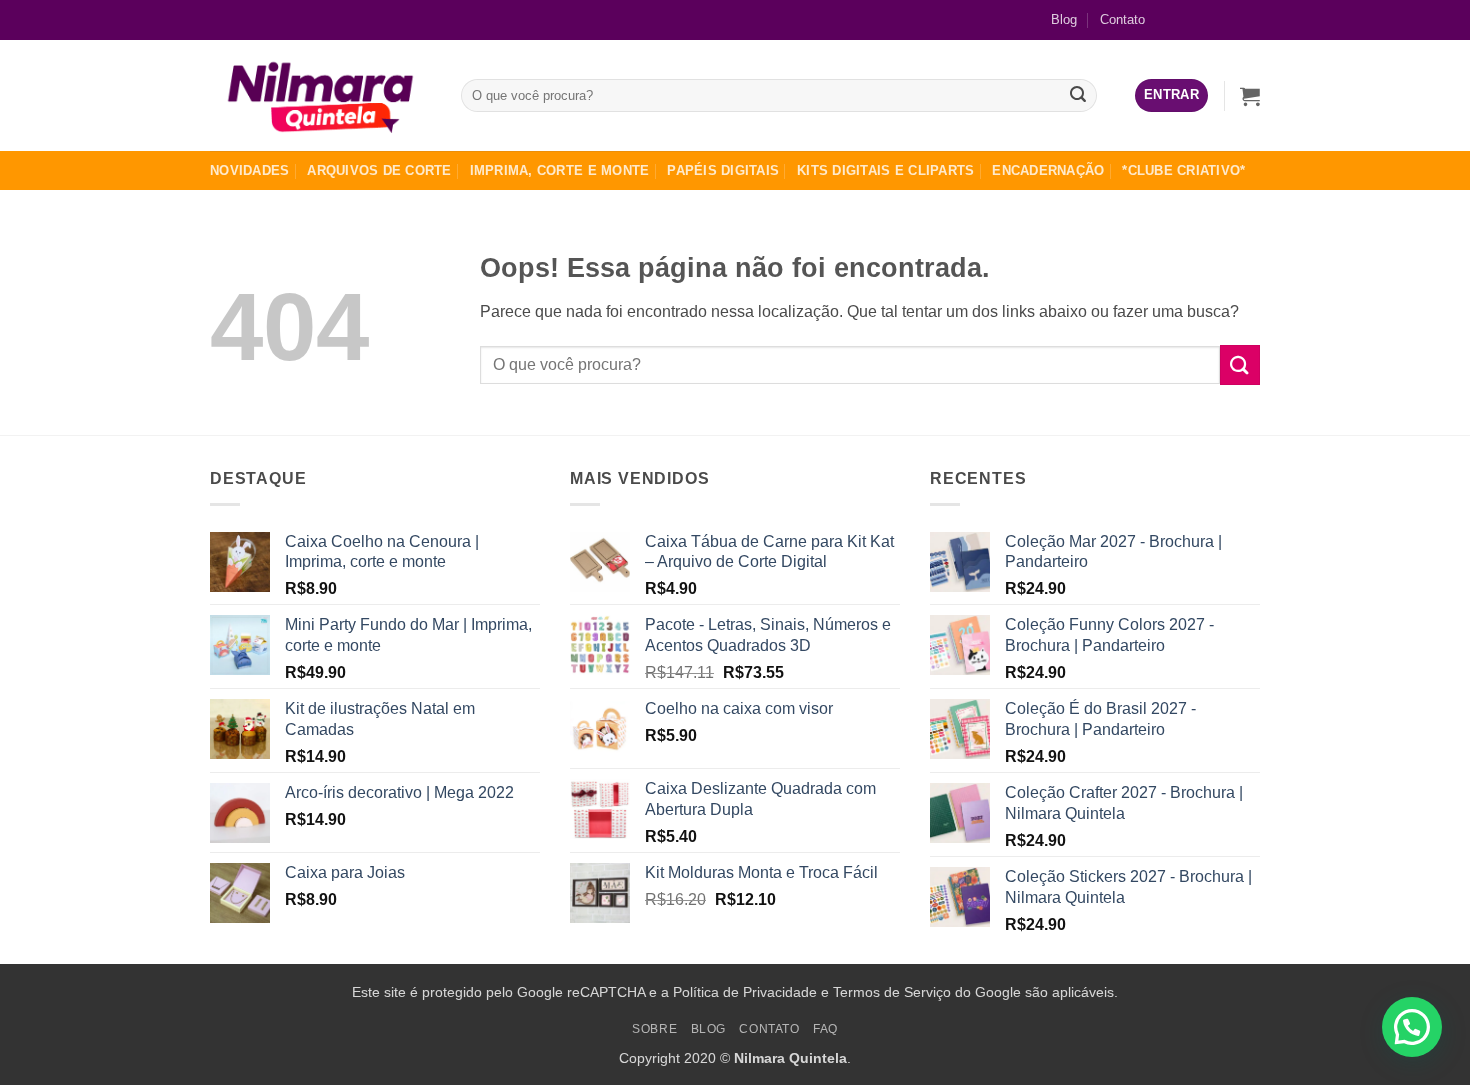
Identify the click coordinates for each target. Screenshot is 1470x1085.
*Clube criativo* (1183, 170)
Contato (1122, 19)
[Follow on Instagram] (1212, 19)
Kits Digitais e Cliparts (885, 170)
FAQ (825, 1029)
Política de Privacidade (745, 992)
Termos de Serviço (892, 992)
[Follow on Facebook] (1180, 19)
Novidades (249, 170)
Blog (1064, 19)
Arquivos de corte (379, 170)
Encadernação (1048, 170)
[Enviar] (1079, 96)
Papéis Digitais (723, 170)
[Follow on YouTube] (1244, 19)
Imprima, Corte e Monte (560, 170)
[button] (1171, 95)
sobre (654, 1029)
